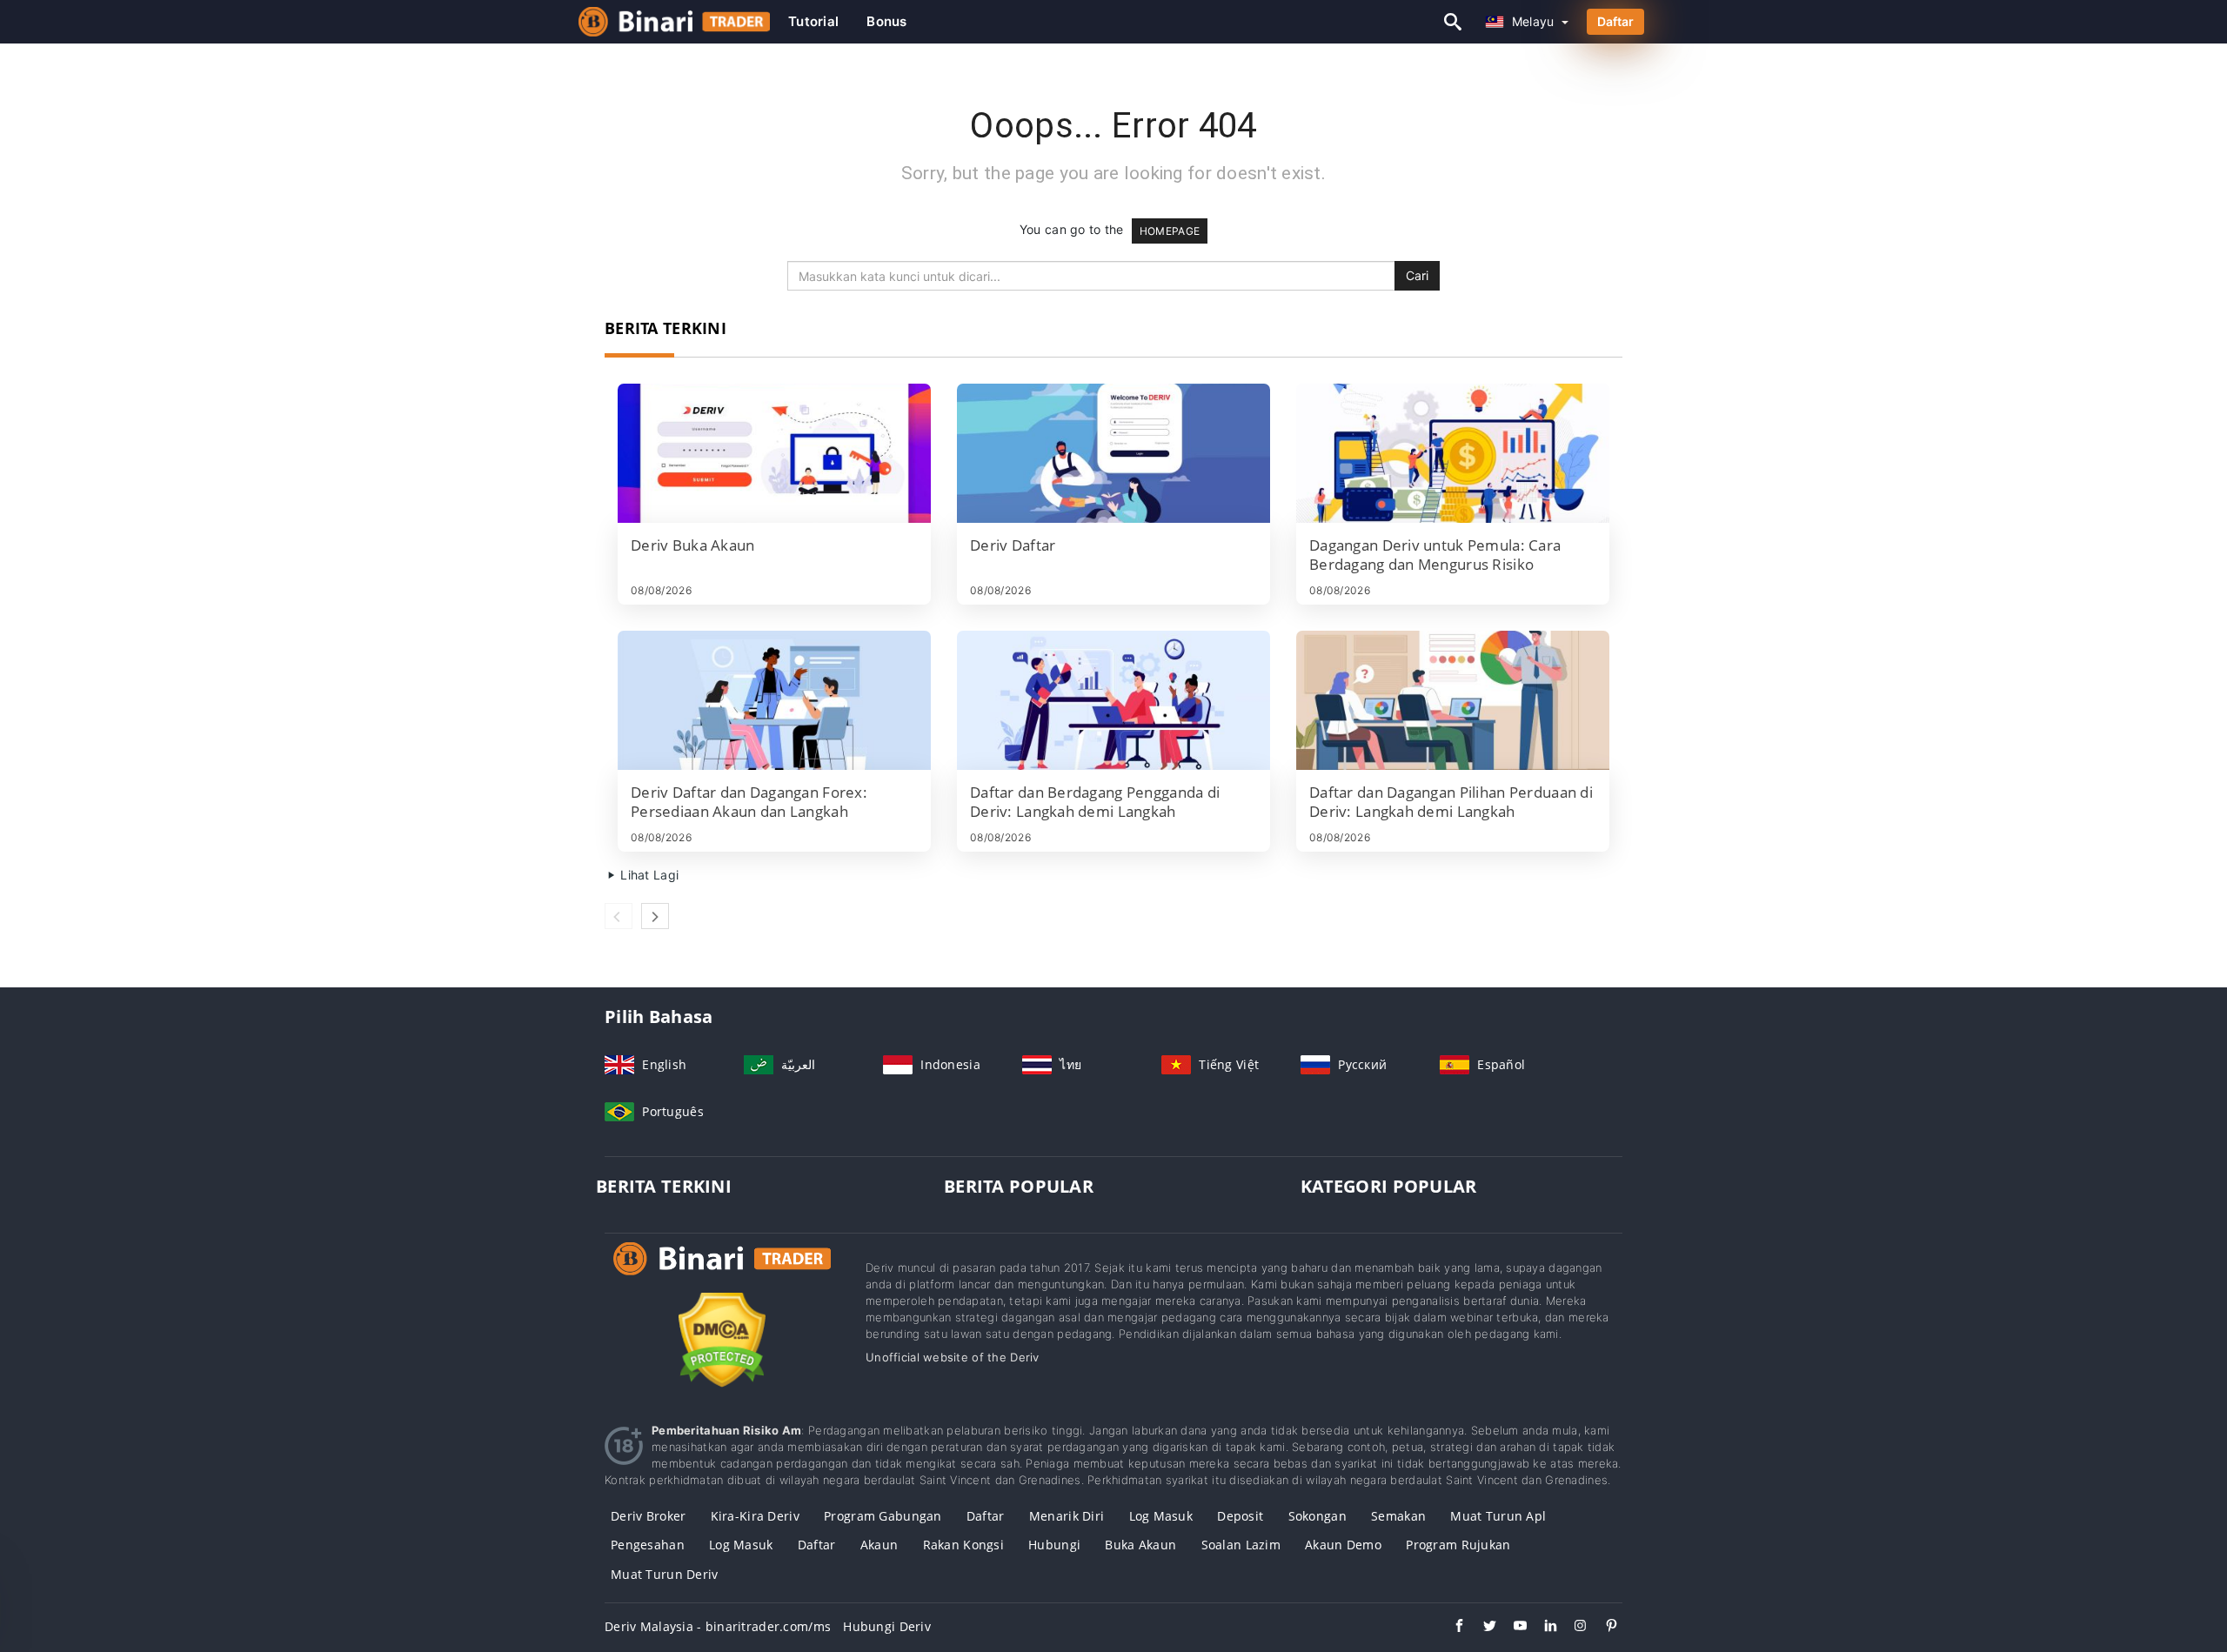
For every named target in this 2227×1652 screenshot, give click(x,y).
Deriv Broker (648, 1516)
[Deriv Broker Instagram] (1572, 1628)
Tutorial (813, 21)
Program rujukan (1458, 1545)
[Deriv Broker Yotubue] (1511, 1628)
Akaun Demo (1343, 1545)
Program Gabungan (883, 1516)
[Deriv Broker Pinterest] (1603, 1628)
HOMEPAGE (1170, 231)
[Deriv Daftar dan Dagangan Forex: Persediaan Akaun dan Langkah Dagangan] (774, 700)
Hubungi (1054, 1545)
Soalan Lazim (1241, 1545)
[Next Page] (655, 916)
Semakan (1398, 1516)
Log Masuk (741, 1545)
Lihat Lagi (648, 875)
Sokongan (1317, 1516)
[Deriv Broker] (722, 1275)
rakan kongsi (963, 1545)
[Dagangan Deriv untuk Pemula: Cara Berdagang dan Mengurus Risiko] (1453, 453)
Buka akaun (1140, 1545)
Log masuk (1161, 1516)
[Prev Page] (619, 916)
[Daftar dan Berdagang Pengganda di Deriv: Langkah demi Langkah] (1113, 700)
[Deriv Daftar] (1113, 453)
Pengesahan (648, 1545)
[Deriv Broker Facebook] (1451, 1628)
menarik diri (1067, 1516)
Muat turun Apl (1498, 1516)
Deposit (1240, 1516)
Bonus (886, 21)
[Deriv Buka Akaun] (774, 453)
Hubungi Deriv (887, 1626)
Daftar (1615, 21)
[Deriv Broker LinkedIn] (1542, 1628)
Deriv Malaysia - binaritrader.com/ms (718, 1626)
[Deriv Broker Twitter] (1481, 1628)
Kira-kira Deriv (755, 1516)
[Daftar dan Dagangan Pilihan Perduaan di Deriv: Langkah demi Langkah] (1453, 700)
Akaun (879, 1545)
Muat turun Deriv (664, 1574)
